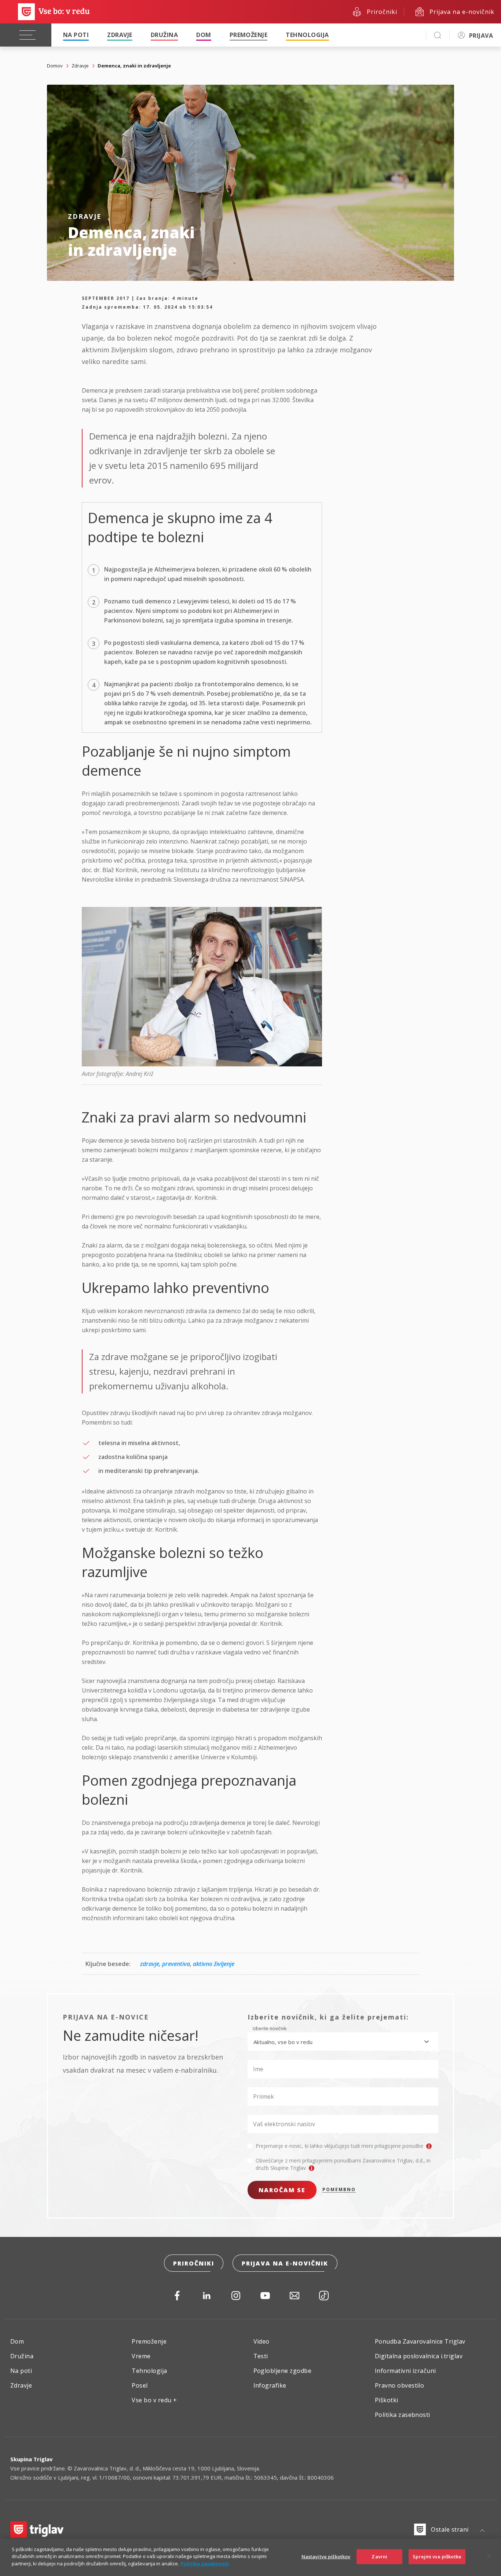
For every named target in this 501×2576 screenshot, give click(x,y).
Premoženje (249, 35)
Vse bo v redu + (154, 2400)
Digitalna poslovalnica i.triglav (419, 2356)
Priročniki (194, 2263)
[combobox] (343, 2042)
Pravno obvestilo (400, 2385)
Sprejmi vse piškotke (437, 2557)
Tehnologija (307, 35)
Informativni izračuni (405, 2371)
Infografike (270, 2385)
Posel (140, 2385)
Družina (164, 35)
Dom (204, 35)
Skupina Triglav (32, 2459)
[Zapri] (489, 2557)
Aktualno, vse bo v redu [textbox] (283, 2042)
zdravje (150, 1964)
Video (262, 2341)
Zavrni (379, 2557)
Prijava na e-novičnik (285, 2263)
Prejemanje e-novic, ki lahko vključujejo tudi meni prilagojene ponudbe (340, 2146)
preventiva (176, 1964)
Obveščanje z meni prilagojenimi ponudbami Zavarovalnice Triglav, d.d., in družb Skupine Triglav (343, 2164)
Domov (55, 66)
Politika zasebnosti (403, 2415)
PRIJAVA (481, 36)
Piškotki (387, 2400)
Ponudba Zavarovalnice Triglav (420, 2341)
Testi (261, 2356)
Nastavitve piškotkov (326, 2557)
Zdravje (120, 35)
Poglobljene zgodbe (283, 2371)
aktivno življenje (214, 1964)
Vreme (141, 2356)
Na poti (76, 35)
